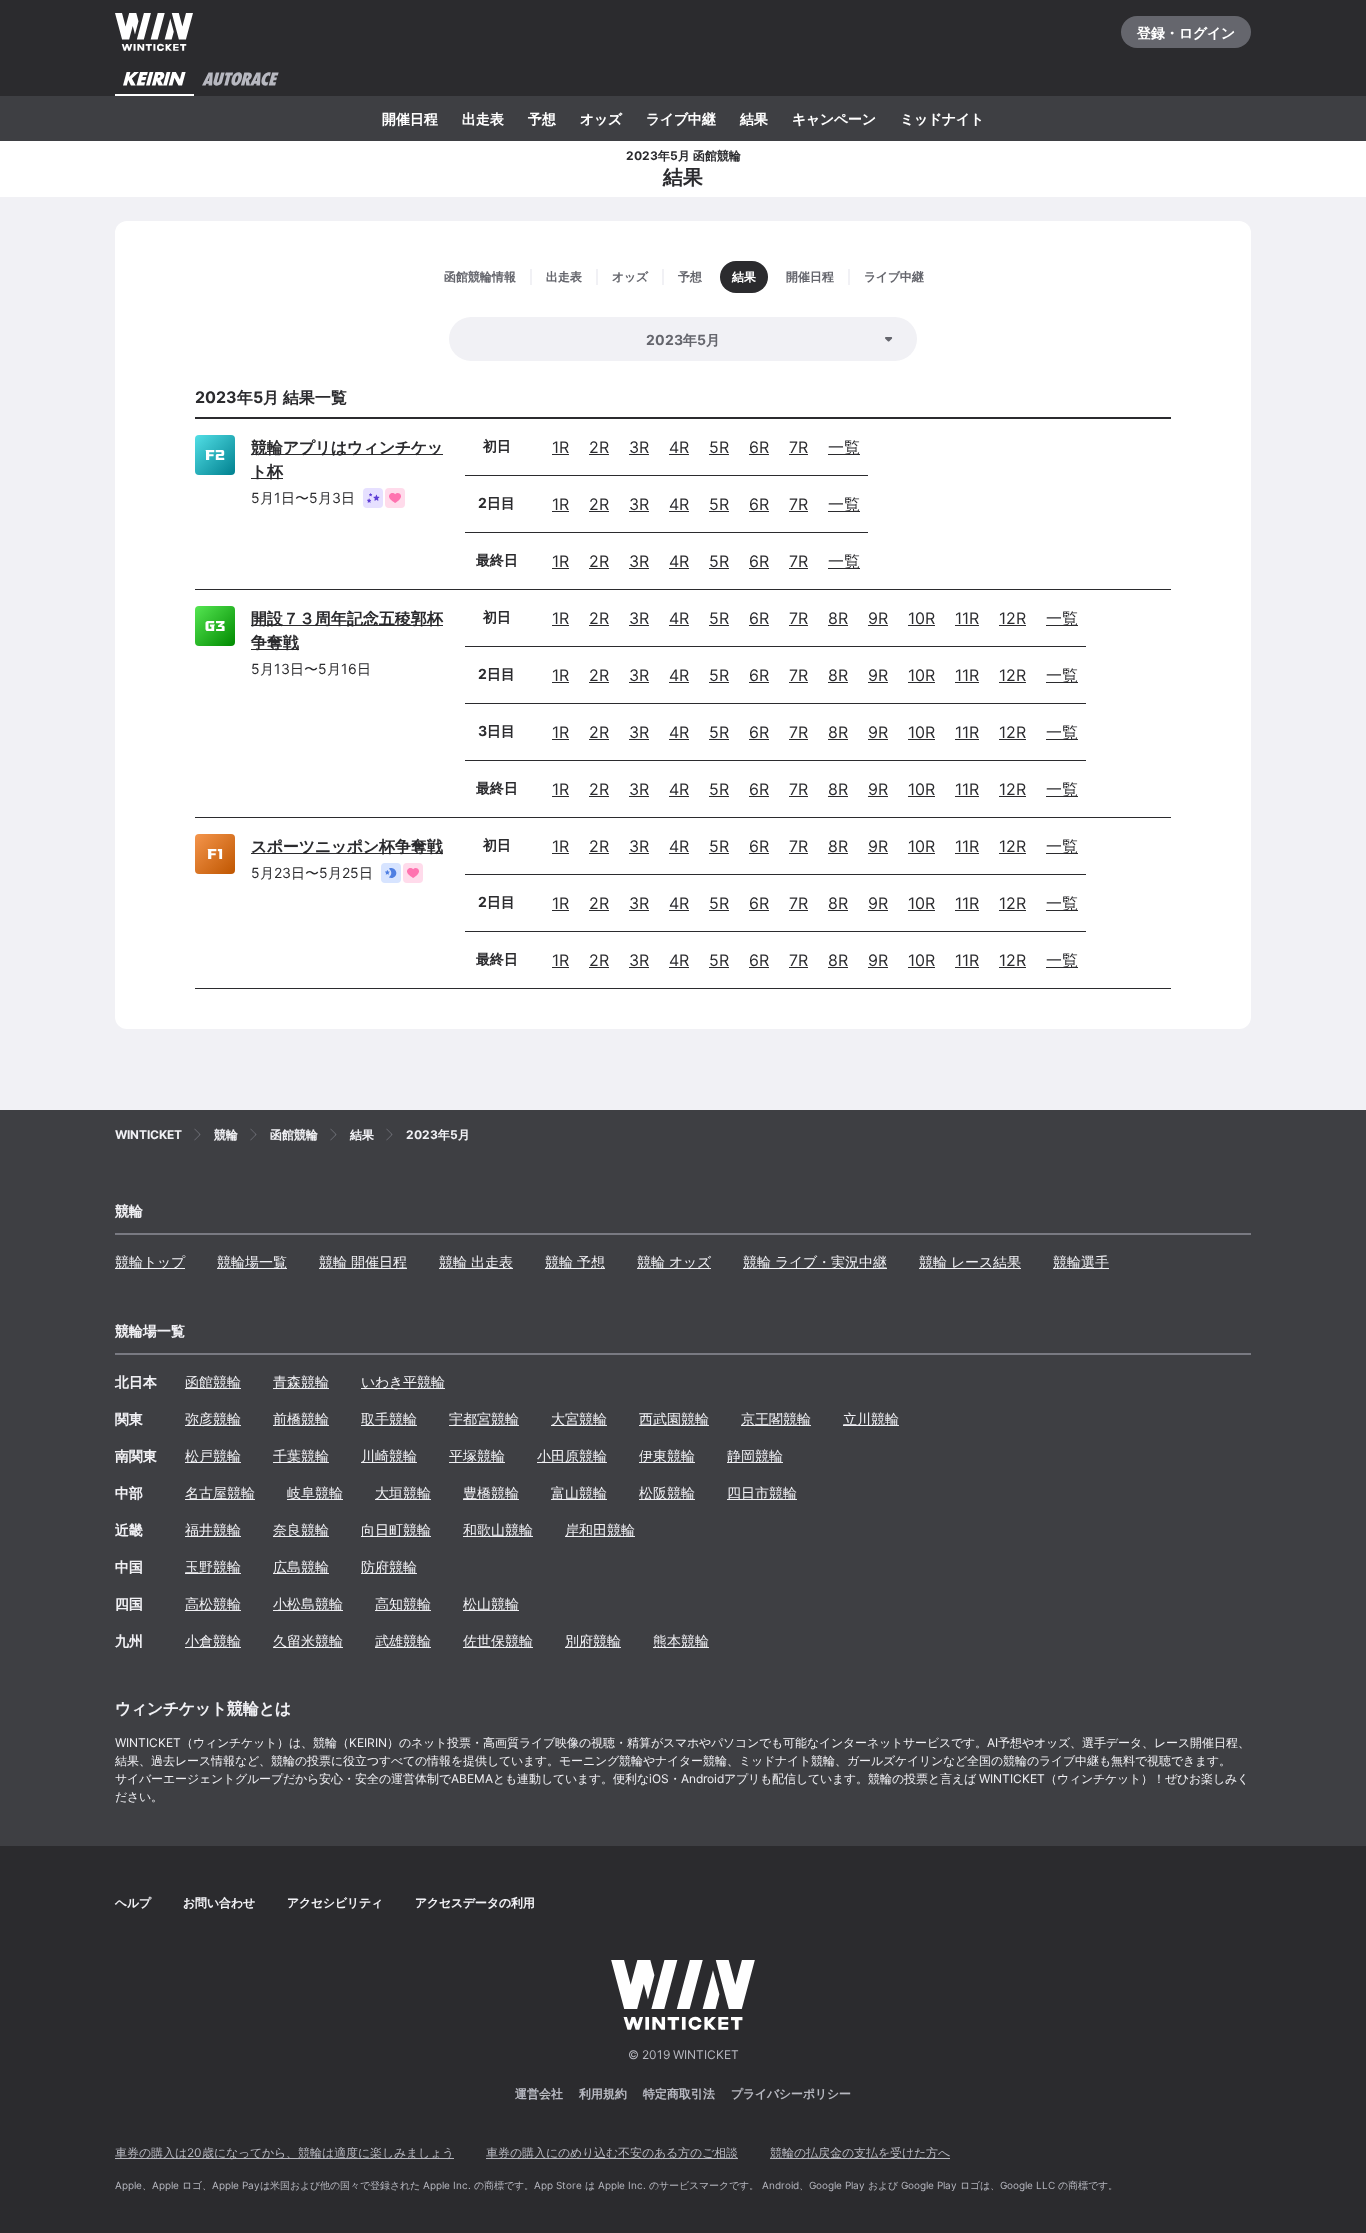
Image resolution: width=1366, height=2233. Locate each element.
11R (967, 618)
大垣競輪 (403, 1492)
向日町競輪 (396, 1529)
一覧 (844, 447)
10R (921, 618)
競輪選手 (1081, 1261)
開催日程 (410, 118)
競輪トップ (150, 1261)
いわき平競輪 (403, 1381)
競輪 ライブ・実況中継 (815, 1261)
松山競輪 (491, 1603)
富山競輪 (579, 1492)
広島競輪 (301, 1566)
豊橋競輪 (491, 1492)
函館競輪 (213, 1381)
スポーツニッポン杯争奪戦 (347, 846)
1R (560, 447)
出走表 (483, 118)
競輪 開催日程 (363, 1261)
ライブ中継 (681, 118)
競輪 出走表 (476, 1261)
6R (759, 447)
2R (599, 447)
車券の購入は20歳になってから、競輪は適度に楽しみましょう (284, 2152)
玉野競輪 (213, 1566)
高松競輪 (213, 1603)
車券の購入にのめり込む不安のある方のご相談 (612, 2152)
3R (639, 447)
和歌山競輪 (498, 1529)
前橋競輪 (301, 1418)
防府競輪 (389, 1566)
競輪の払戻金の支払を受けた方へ (860, 2152)
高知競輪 (403, 1603)
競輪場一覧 (252, 1261)
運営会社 (539, 2093)
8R (838, 618)
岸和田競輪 (600, 1529)
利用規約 (603, 2093)
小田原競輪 (572, 1455)
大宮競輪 (579, 1418)
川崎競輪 (389, 1455)
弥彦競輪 (213, 1418)
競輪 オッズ (674, 1261)
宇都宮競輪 (484, 1418)
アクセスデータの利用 (475, 1902)
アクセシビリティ (335, 1902)
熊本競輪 (681, 1640)
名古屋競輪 (220, 1492)
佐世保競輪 (498, 1640)
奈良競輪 (301, 1529)
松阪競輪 (667, 1492)
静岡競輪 (755, 1455)
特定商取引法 (679, 2093)
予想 (542, 118)
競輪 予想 (575, 1261)
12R (1012, 618)
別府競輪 (593, 1640)
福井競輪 (213, 1529)
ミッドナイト (942, 118)
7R (798, 447)
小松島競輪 (308, 1603)
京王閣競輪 (776, 1418)
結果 (754, 118)
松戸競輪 (213, 1455)
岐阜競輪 (315, 1492)
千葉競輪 (301, 1455)
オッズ (601, 118)
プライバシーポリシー (791, 2093)
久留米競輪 (308, 1640)
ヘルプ (133, 1902)
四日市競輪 (762, 1492)
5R (719, 447)
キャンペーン (834, 118)
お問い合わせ (219, 1902)
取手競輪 (389, 1418)
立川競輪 (871, 1418)
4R (679, 447)
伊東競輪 (667, 1455)
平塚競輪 (477, 1455)
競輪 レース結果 (970, 1261)
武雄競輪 (403, 1640)
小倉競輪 (213, 1640)
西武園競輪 (674, 1418)
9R (878, 618)
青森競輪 (301, 1381)
